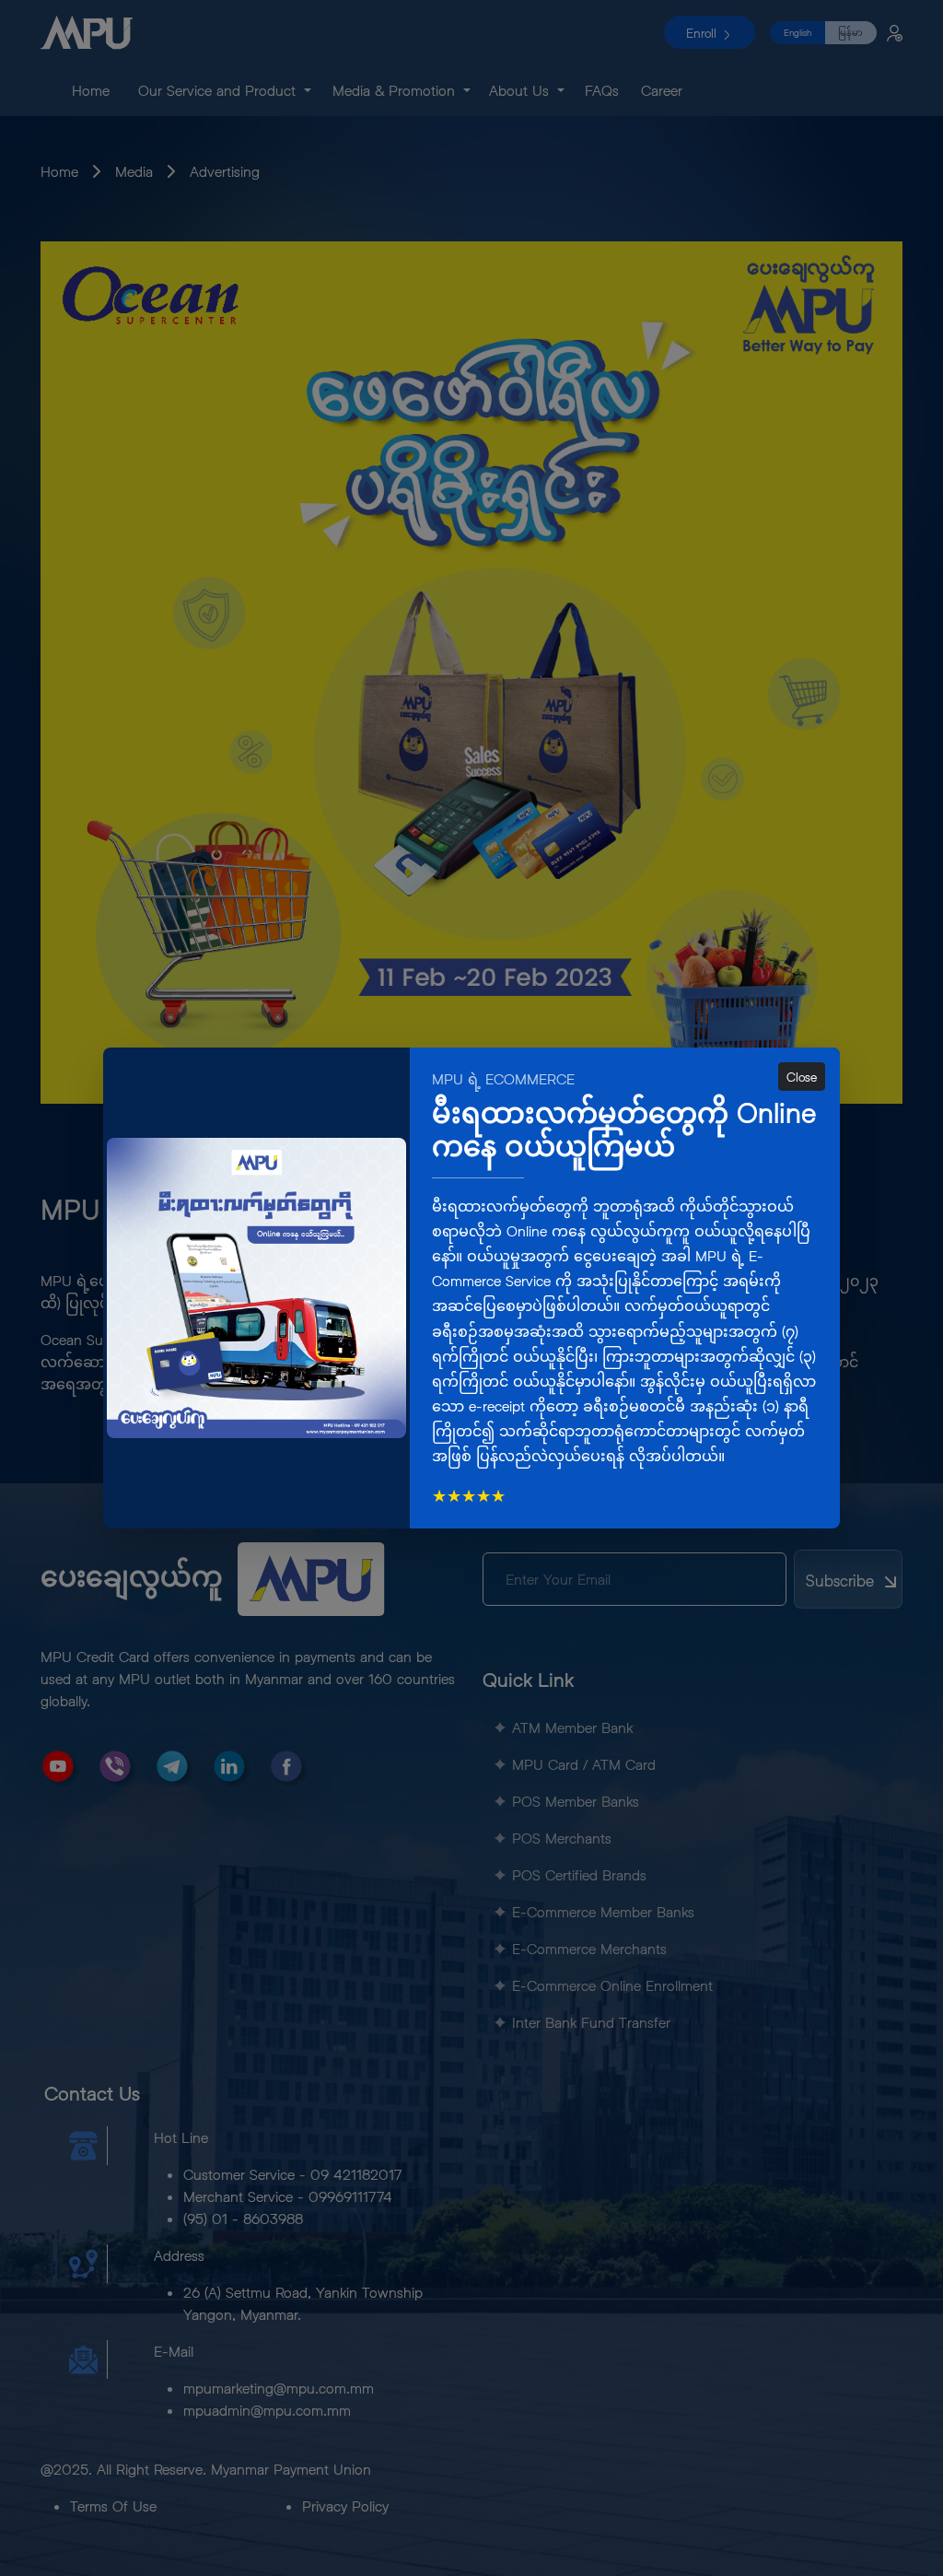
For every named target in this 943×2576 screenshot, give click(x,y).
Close (802, 1077)
